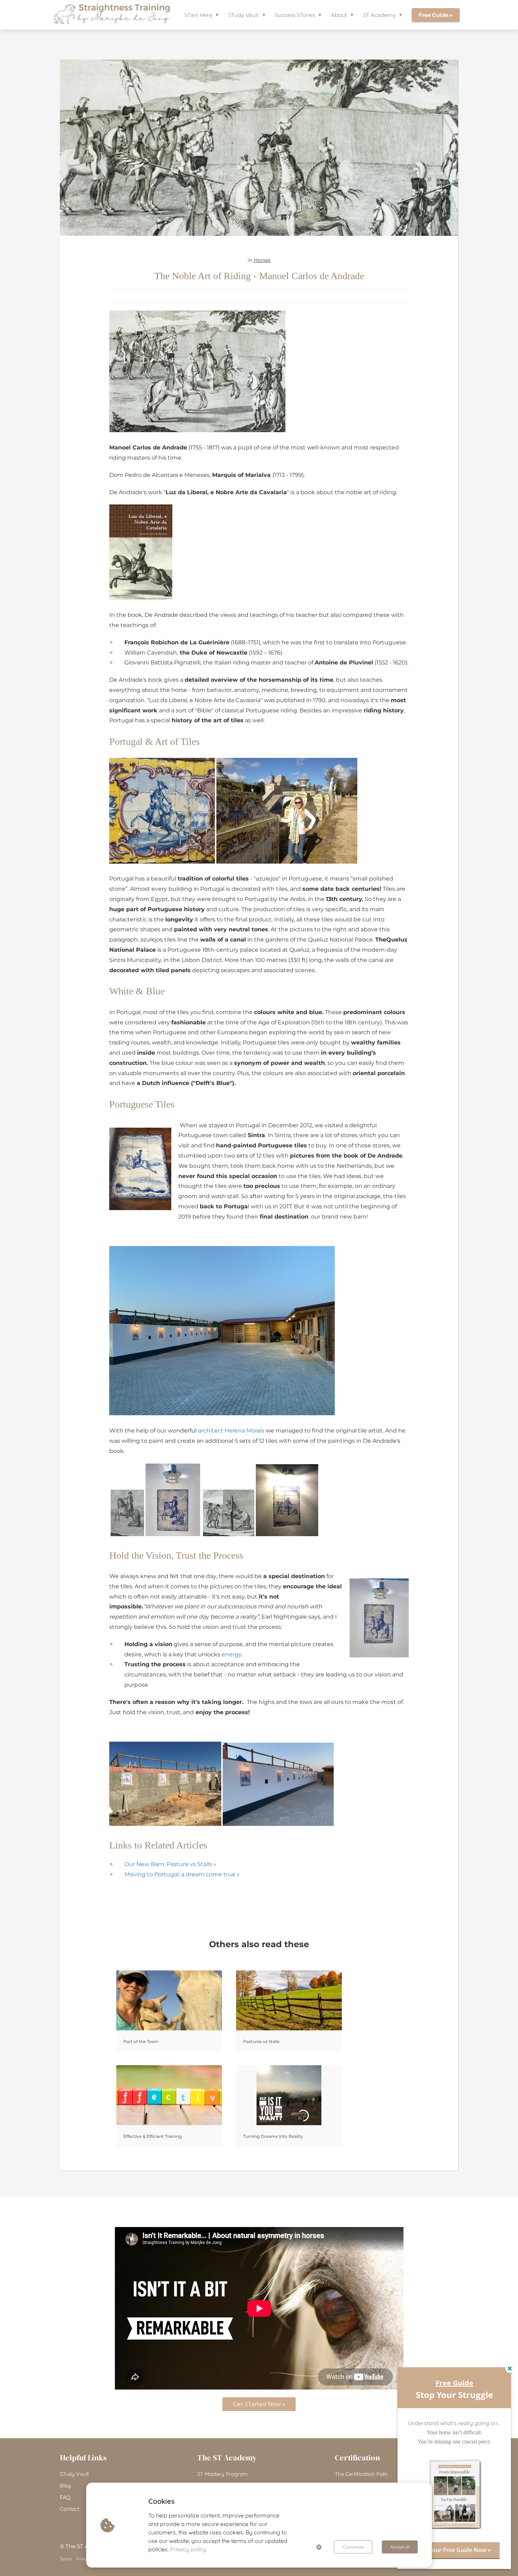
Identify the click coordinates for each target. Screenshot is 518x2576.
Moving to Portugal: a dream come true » (182, 1874)
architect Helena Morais (231, 1431)
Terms (66, 2559)
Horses (262, 260)
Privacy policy (188, 2549)
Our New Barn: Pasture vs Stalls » (170, 1864)
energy (232, 1654)
